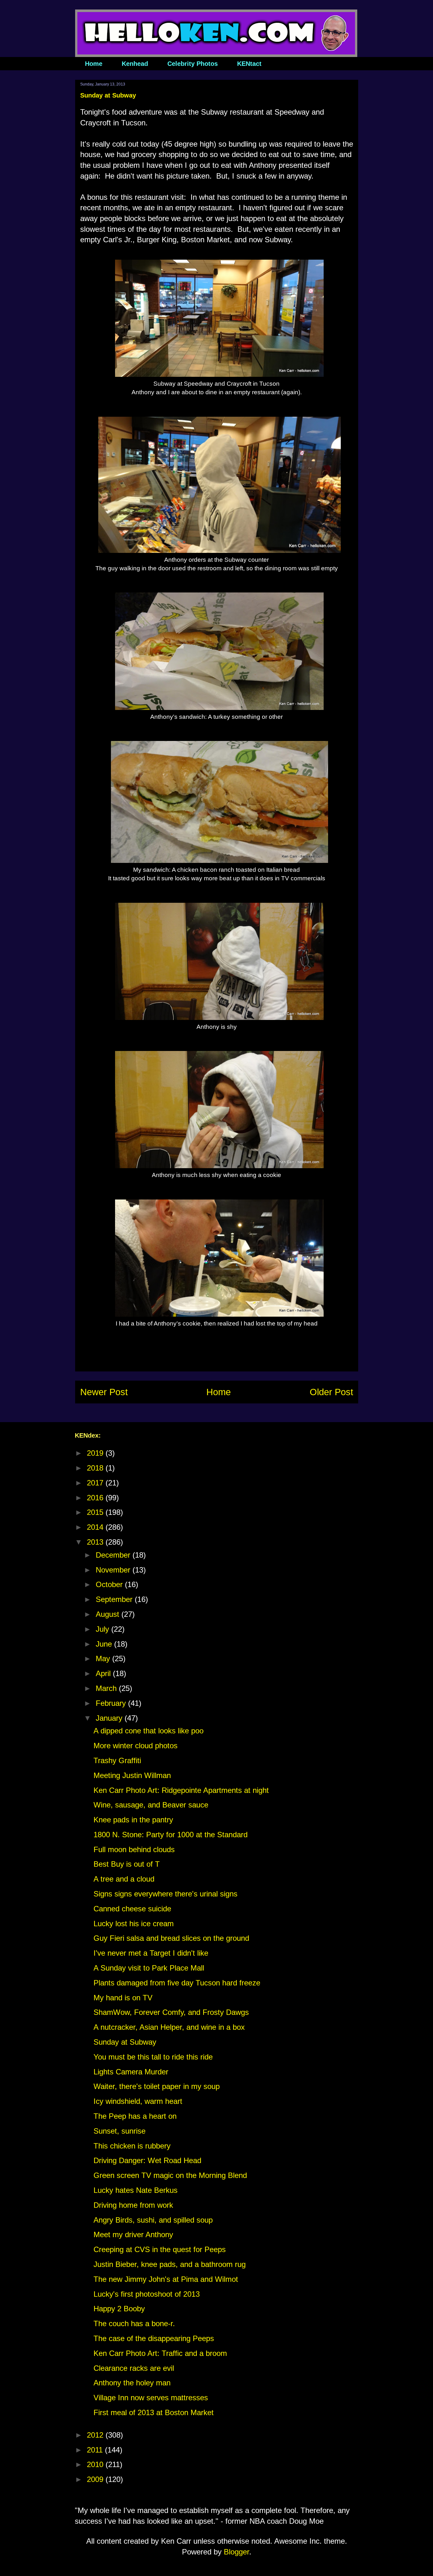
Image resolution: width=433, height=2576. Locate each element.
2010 (96, 2464)
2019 (96, 1453)
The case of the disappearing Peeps (154, 2338)
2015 (96, 1512)
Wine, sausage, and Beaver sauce (151, 1805)
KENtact (249, 64)
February (112, 1703)
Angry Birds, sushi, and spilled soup (153, 2220)
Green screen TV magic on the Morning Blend (170, 2175)
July (103, 1629)
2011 (96, 2450)
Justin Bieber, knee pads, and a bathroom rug (170, 2264)
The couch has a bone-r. (134, 2323)
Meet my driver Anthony (133, 2234)
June (105, 1644)
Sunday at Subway (125, 2042)
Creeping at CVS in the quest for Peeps (160, 2249)
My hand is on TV (123, 1998)
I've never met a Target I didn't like (151, 1953)
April (104, 1673)
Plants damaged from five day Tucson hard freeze (177, 1983)
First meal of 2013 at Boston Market (154, 2412)
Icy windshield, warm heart (138, 2101)
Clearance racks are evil (134, 2368)
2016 (96, 1498)
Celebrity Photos (193, 64)
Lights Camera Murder (131, 2072)
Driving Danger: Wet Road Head (147, 2160)
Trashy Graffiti (117, 1760)
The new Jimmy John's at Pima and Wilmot (166, 2279)
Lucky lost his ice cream (134, 1924)
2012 (96, 2435)
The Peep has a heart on (135, 2116)
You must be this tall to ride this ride (153, 2057)
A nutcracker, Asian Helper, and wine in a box (169, 2027)
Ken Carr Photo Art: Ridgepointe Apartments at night (181, 1790)
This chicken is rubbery (132, 2146)
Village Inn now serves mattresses (151, 2398)
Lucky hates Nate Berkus (136, 2190)
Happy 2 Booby (119, 2309)
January (110, 1718)
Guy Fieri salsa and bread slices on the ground (171, 1938)
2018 (96, 1468)
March (107, 1688)
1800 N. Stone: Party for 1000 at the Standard (171, 1835)
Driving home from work (133, 2205)
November (114, 1570)
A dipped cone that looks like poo (149, 1731)
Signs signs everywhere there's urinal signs (165, 1894)
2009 (96, 2479)
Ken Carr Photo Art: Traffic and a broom (160, 2353)
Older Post (331, 1392)
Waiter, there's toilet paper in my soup (157, 2086)
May (104, 1658)
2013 (96, 1542)
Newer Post (104, 1392)
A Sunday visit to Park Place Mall (149, 1968)
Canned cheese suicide (132, 1909)
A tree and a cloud (124, 1879)
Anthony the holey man (132, 2383)
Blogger (236, 2552)
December (114, 1555)
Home (94, 64)
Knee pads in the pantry (133, 1820)
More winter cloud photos (136, 1746)
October (110, 1584)
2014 (96, 1527)
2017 (96, 1483)
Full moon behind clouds (134, 1849)
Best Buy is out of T (127, 1864)
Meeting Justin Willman (132, 1775)
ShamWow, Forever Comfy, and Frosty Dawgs (171, 2012)
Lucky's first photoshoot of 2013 (147, 2294)
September (115, 1599)
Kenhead (135, 64)
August (109, 1614)
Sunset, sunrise (120, 2131)
